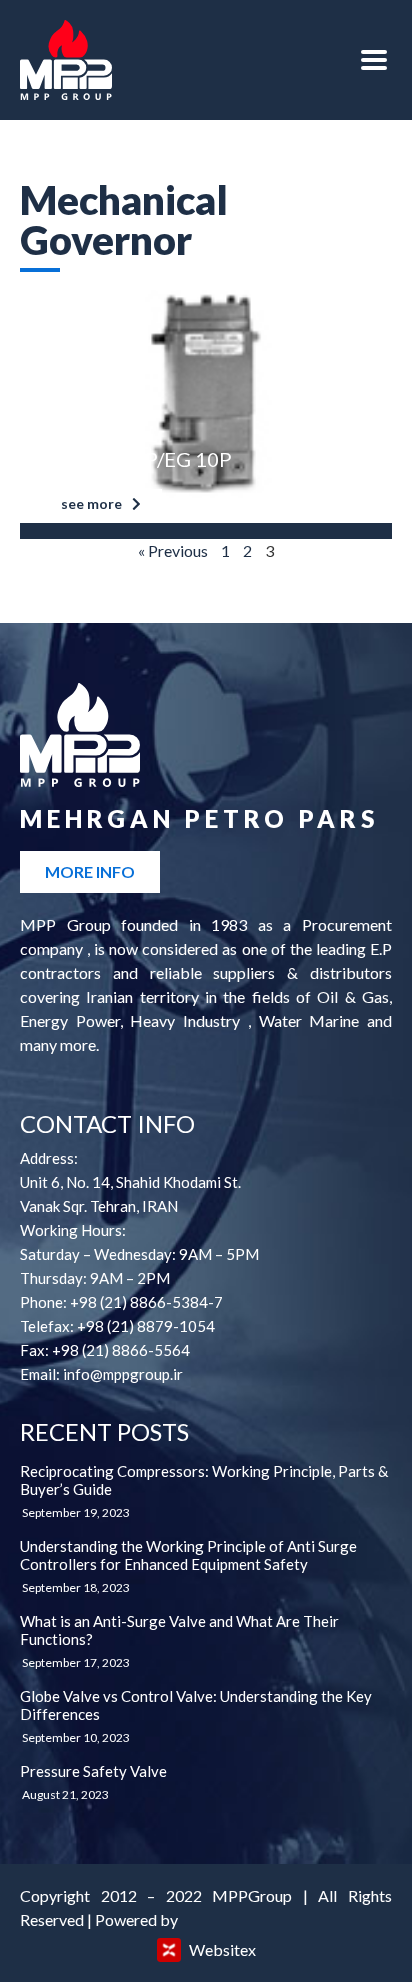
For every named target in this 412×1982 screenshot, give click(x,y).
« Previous (173, 550)
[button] (101, 504)
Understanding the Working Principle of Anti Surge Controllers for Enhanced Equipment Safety (188, 1555)
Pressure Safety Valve (93, 1771)
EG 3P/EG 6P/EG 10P (136, 459)
